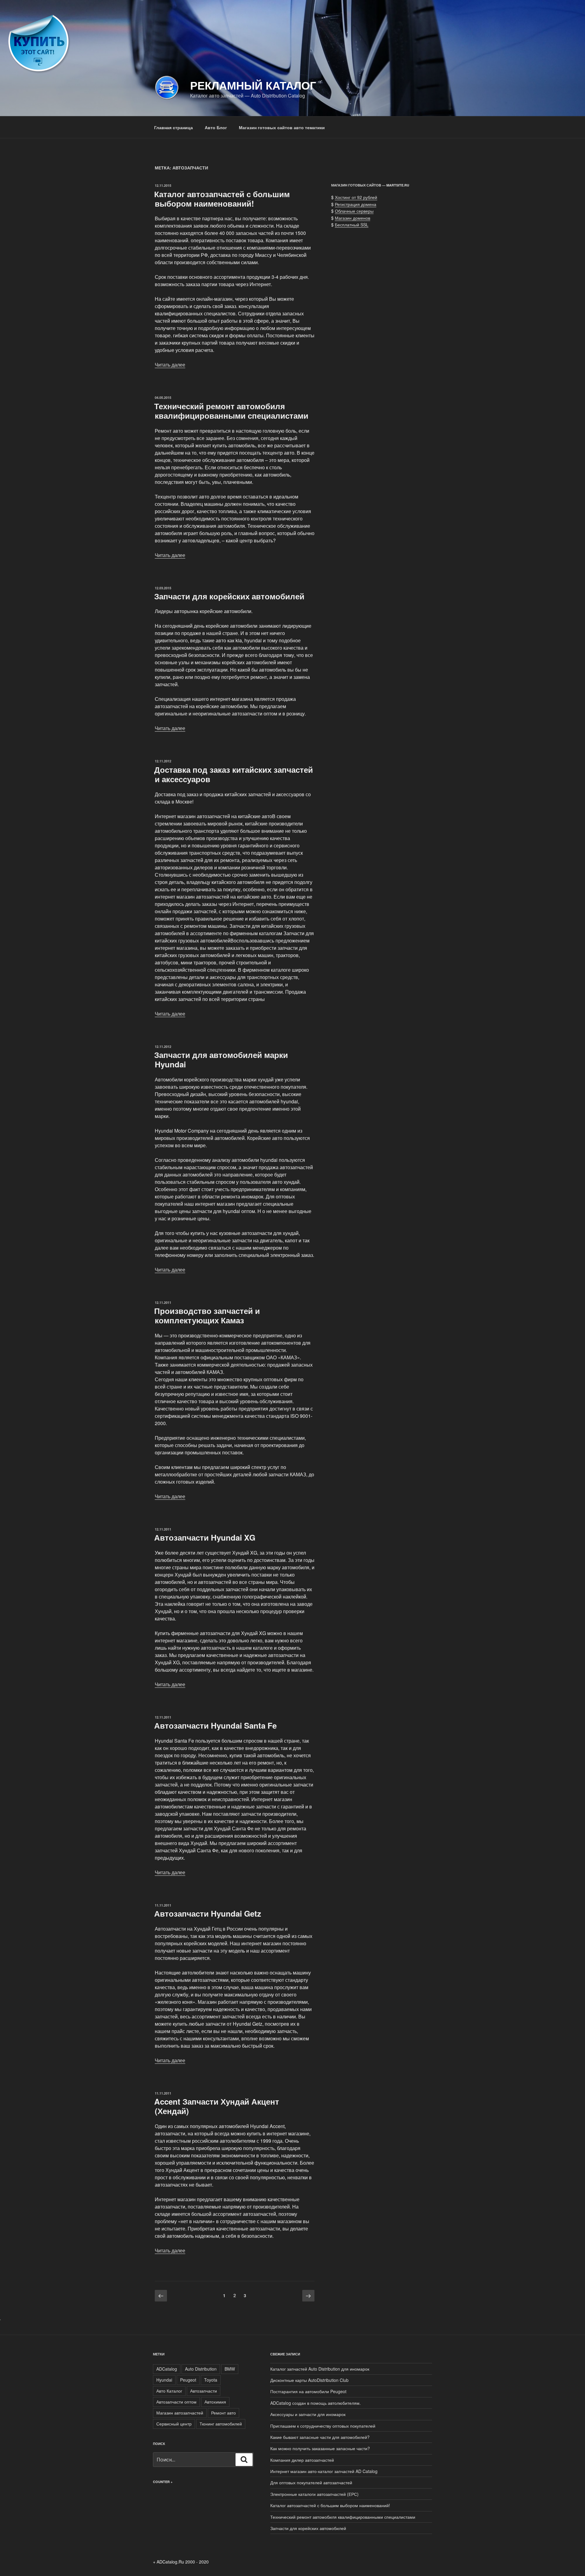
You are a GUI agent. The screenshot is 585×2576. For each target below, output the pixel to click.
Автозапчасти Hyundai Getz (208, 1913)
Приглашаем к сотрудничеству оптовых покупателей (323, 2426)
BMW (230, 2369)
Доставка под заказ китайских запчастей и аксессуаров (234, 774)
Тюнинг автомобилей (221, 2424)
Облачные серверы (354, 211)
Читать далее (170, 365)
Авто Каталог (169, 2391)
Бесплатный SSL (352, 225)
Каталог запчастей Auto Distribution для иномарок (320, 2369)
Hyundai (164, 2380)
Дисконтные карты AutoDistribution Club (309, 2380)
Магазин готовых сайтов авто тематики (282, 127)
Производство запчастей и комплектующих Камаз (207, 1315)
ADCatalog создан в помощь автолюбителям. (316, 2403)
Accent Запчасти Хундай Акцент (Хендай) (217, 2106)
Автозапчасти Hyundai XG (205, 1537)
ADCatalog (167, 2369)
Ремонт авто (223, 2413)
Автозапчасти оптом (176, 2402)
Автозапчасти (204, 2391)
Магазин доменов (353, 218)
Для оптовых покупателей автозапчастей (311, 2482)
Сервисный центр (174, 2424)
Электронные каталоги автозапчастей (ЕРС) (314, 2494)
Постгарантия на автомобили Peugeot (308, 2391)
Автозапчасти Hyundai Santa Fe (215, 1725)
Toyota (211, 2380)
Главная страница (174, 127)
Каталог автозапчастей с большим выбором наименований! (222, 199)
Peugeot (188, 2380)
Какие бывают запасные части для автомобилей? (320, 2437)
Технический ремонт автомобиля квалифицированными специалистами (231, 411)
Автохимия (215, 2402)
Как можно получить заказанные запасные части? (320, 2448)
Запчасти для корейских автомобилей (229, 596)
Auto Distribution (201, 2369)
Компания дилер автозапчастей (302, 2460)
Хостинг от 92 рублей (356, 197)
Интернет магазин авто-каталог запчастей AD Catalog (324, 2471)
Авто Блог (216, 127)
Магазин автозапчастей (180, 2413)
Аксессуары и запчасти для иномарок (308, 2414)
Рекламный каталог (253, 85)
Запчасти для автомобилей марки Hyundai (221, 1059)
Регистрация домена (356, 204)
